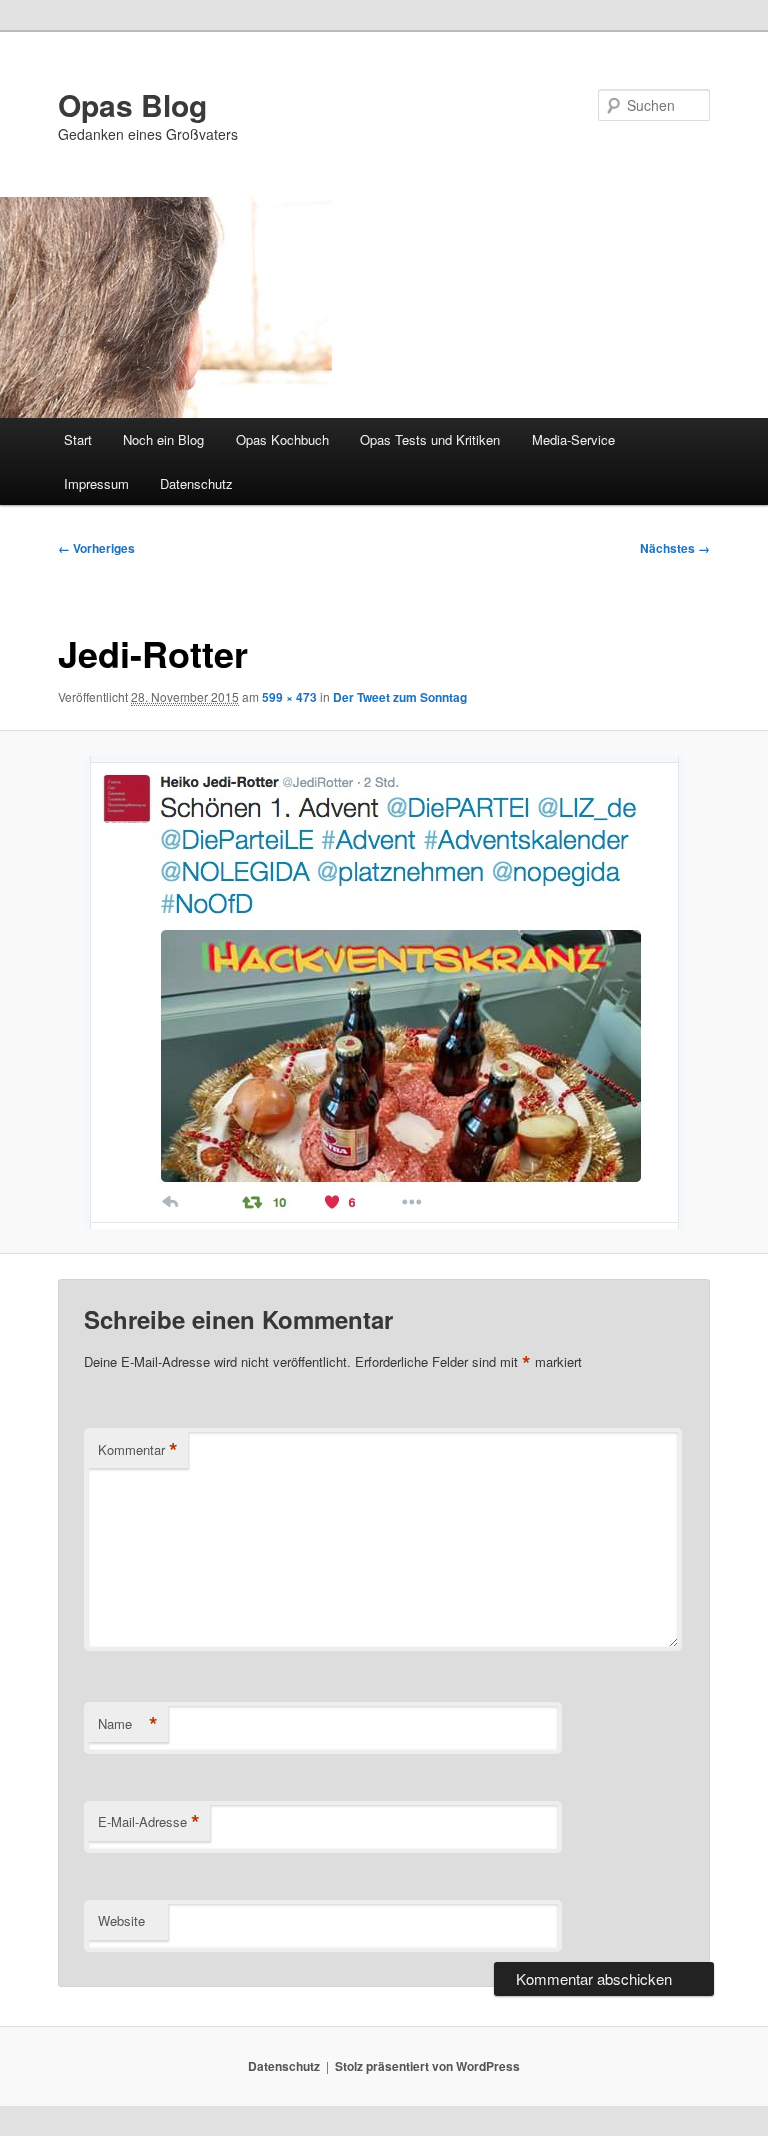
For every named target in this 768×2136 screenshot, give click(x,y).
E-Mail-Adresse (149, 1822)
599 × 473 (289, 697)
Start (78, 439)
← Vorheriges (96, 548)
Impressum (96, 483)
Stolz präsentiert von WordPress (427, 2066)
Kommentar (138, 1450)
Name (128, 1724)
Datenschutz (196, 483)
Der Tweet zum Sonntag (400, 697)
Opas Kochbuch (282, 439)
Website (121, 1920)
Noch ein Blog (163, 439)
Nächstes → (675, 548)
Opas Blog (132, 104)
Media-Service (573, 439)
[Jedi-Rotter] (384, 992)
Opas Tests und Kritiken (430, 439)
